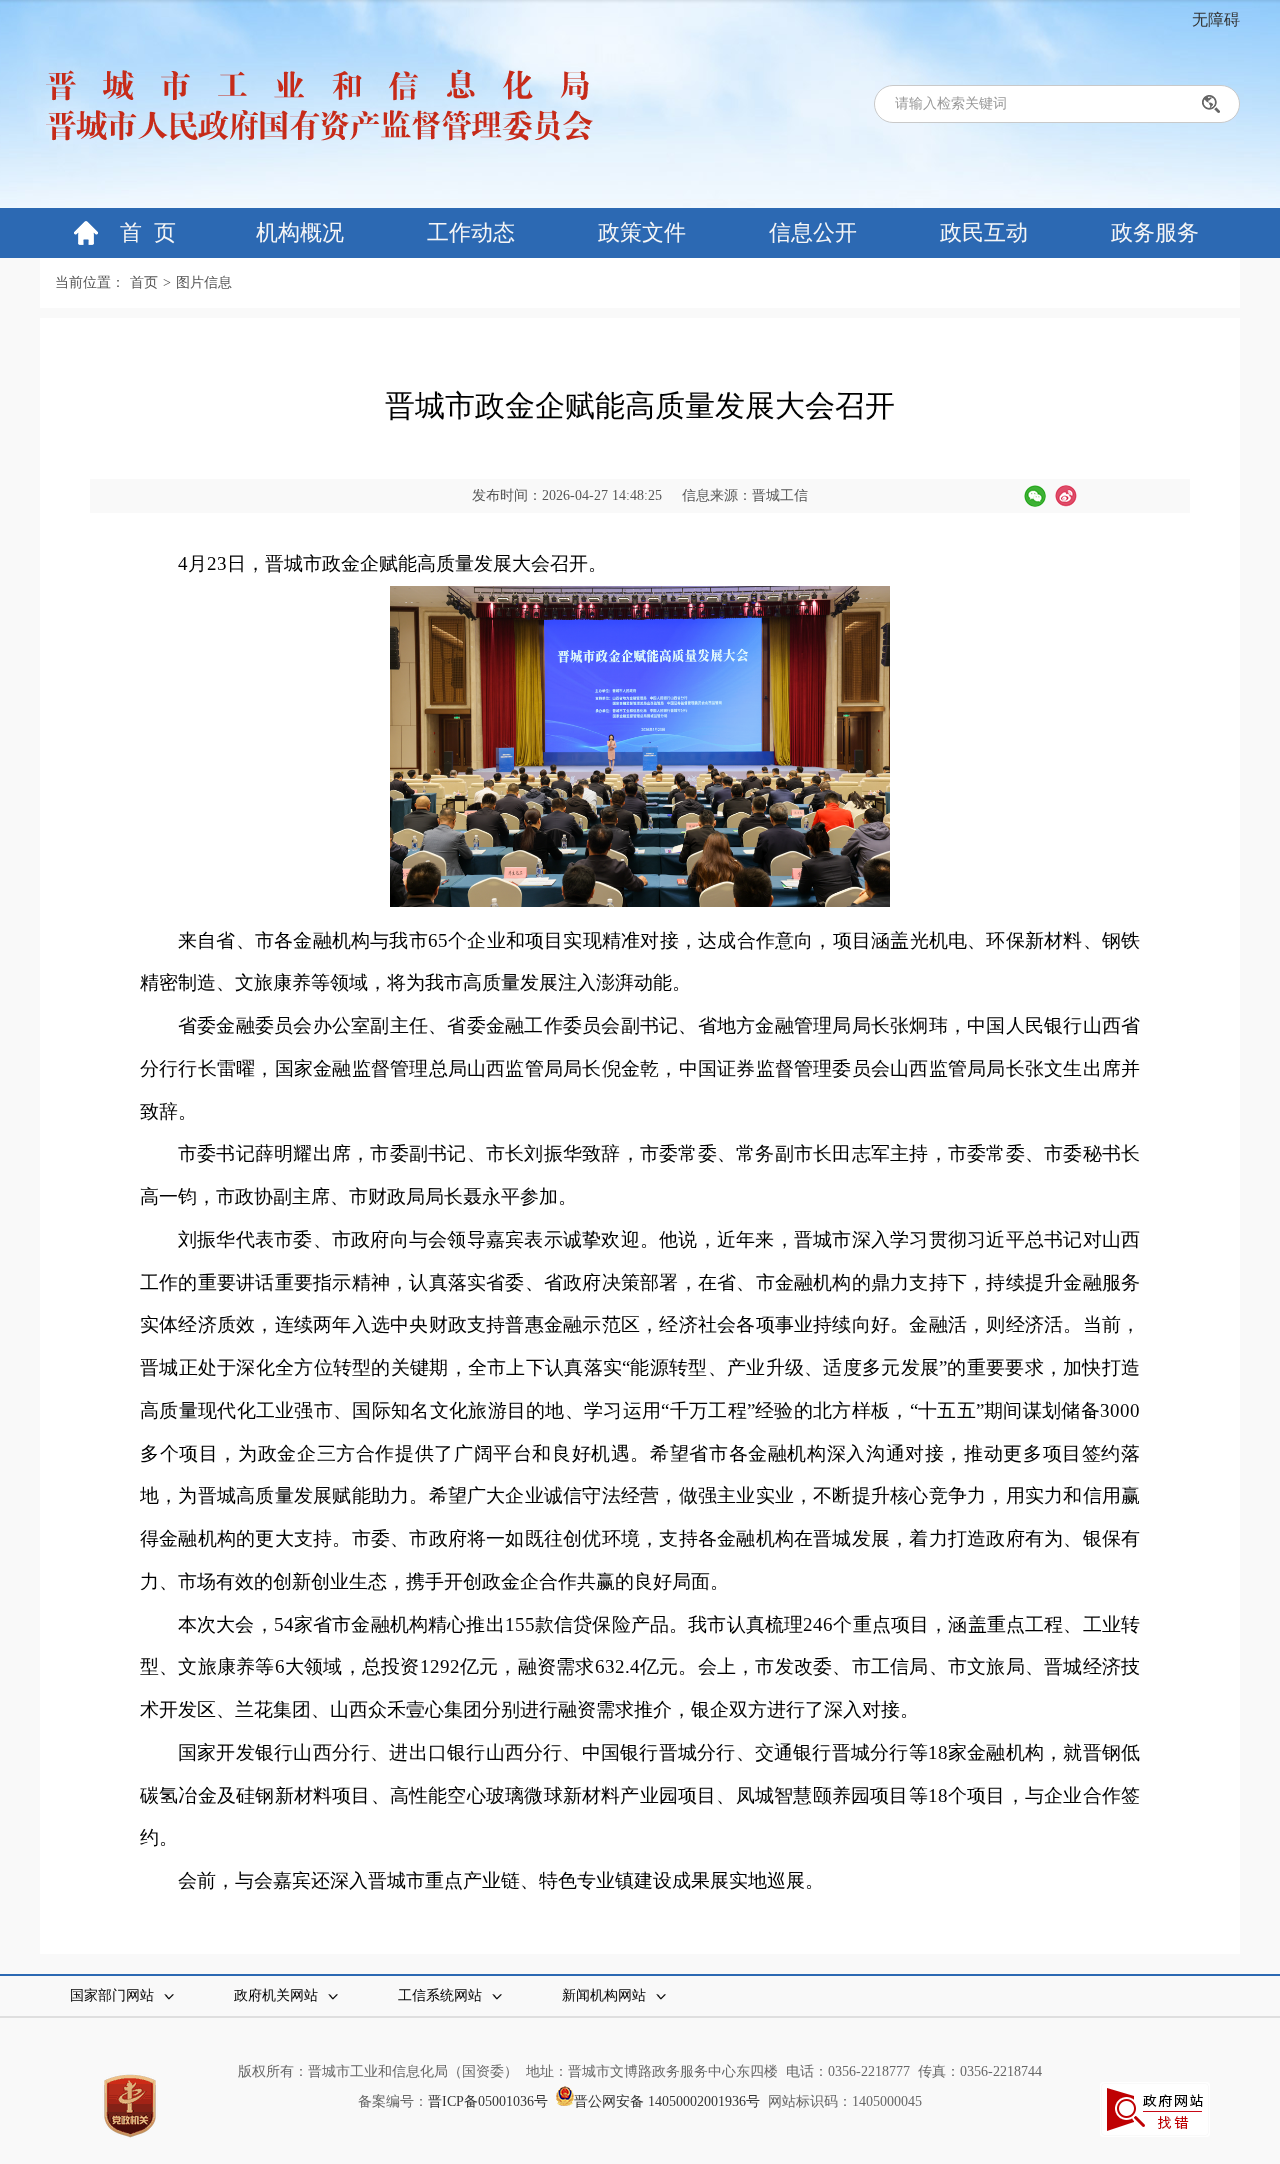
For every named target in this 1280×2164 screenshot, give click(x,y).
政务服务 (1155, 232)
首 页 (148, 232)
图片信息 (204, 282)
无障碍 (1216, 19)
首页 (144, 282)
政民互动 (984, 232)
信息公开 (813, 232)
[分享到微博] (1066, 496)
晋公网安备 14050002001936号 (671, 2101)
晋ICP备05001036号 (492, 2101)
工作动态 (471, 232)
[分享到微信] (1035, 496)
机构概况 (300, 232)
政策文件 (642, 232)
